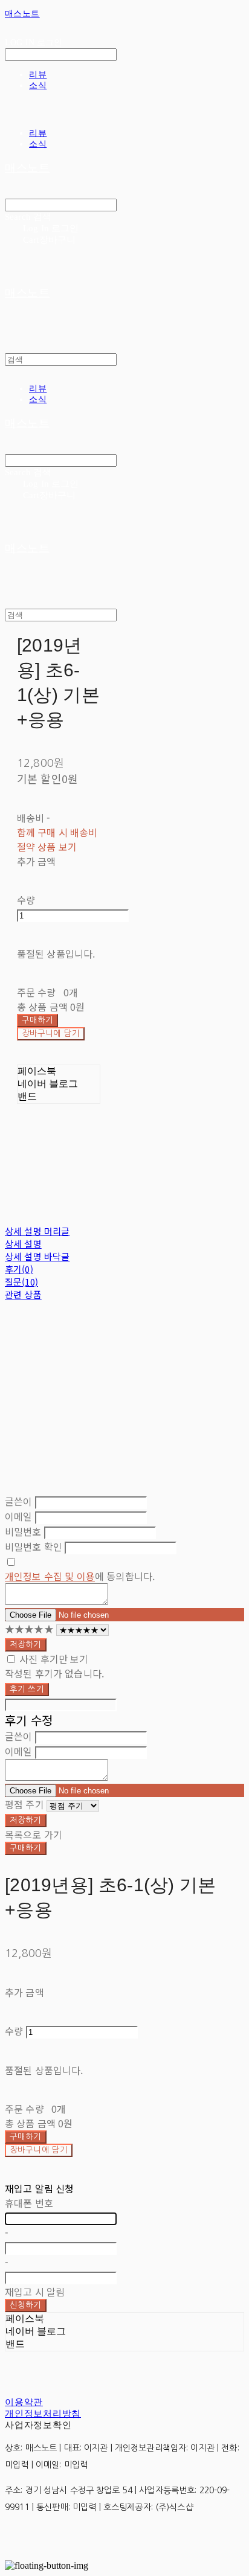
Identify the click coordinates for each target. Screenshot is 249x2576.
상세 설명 (23, 1244)
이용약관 (24, 2402)
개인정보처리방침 (43, 2414)
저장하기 (26, 1645)
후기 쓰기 (27, 1689)
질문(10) (21, 1282)
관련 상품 (23, 1294)
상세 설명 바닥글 (37, 1256)
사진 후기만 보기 (54, 1659)
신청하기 (26, 2305)
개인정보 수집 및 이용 (50, 1576)
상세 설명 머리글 (37, 1231)
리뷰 (38, 74)
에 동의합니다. (80, 1576)
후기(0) (19, 1269)
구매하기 (26, 1848)
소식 (38, 85)
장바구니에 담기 (39, 2150)
